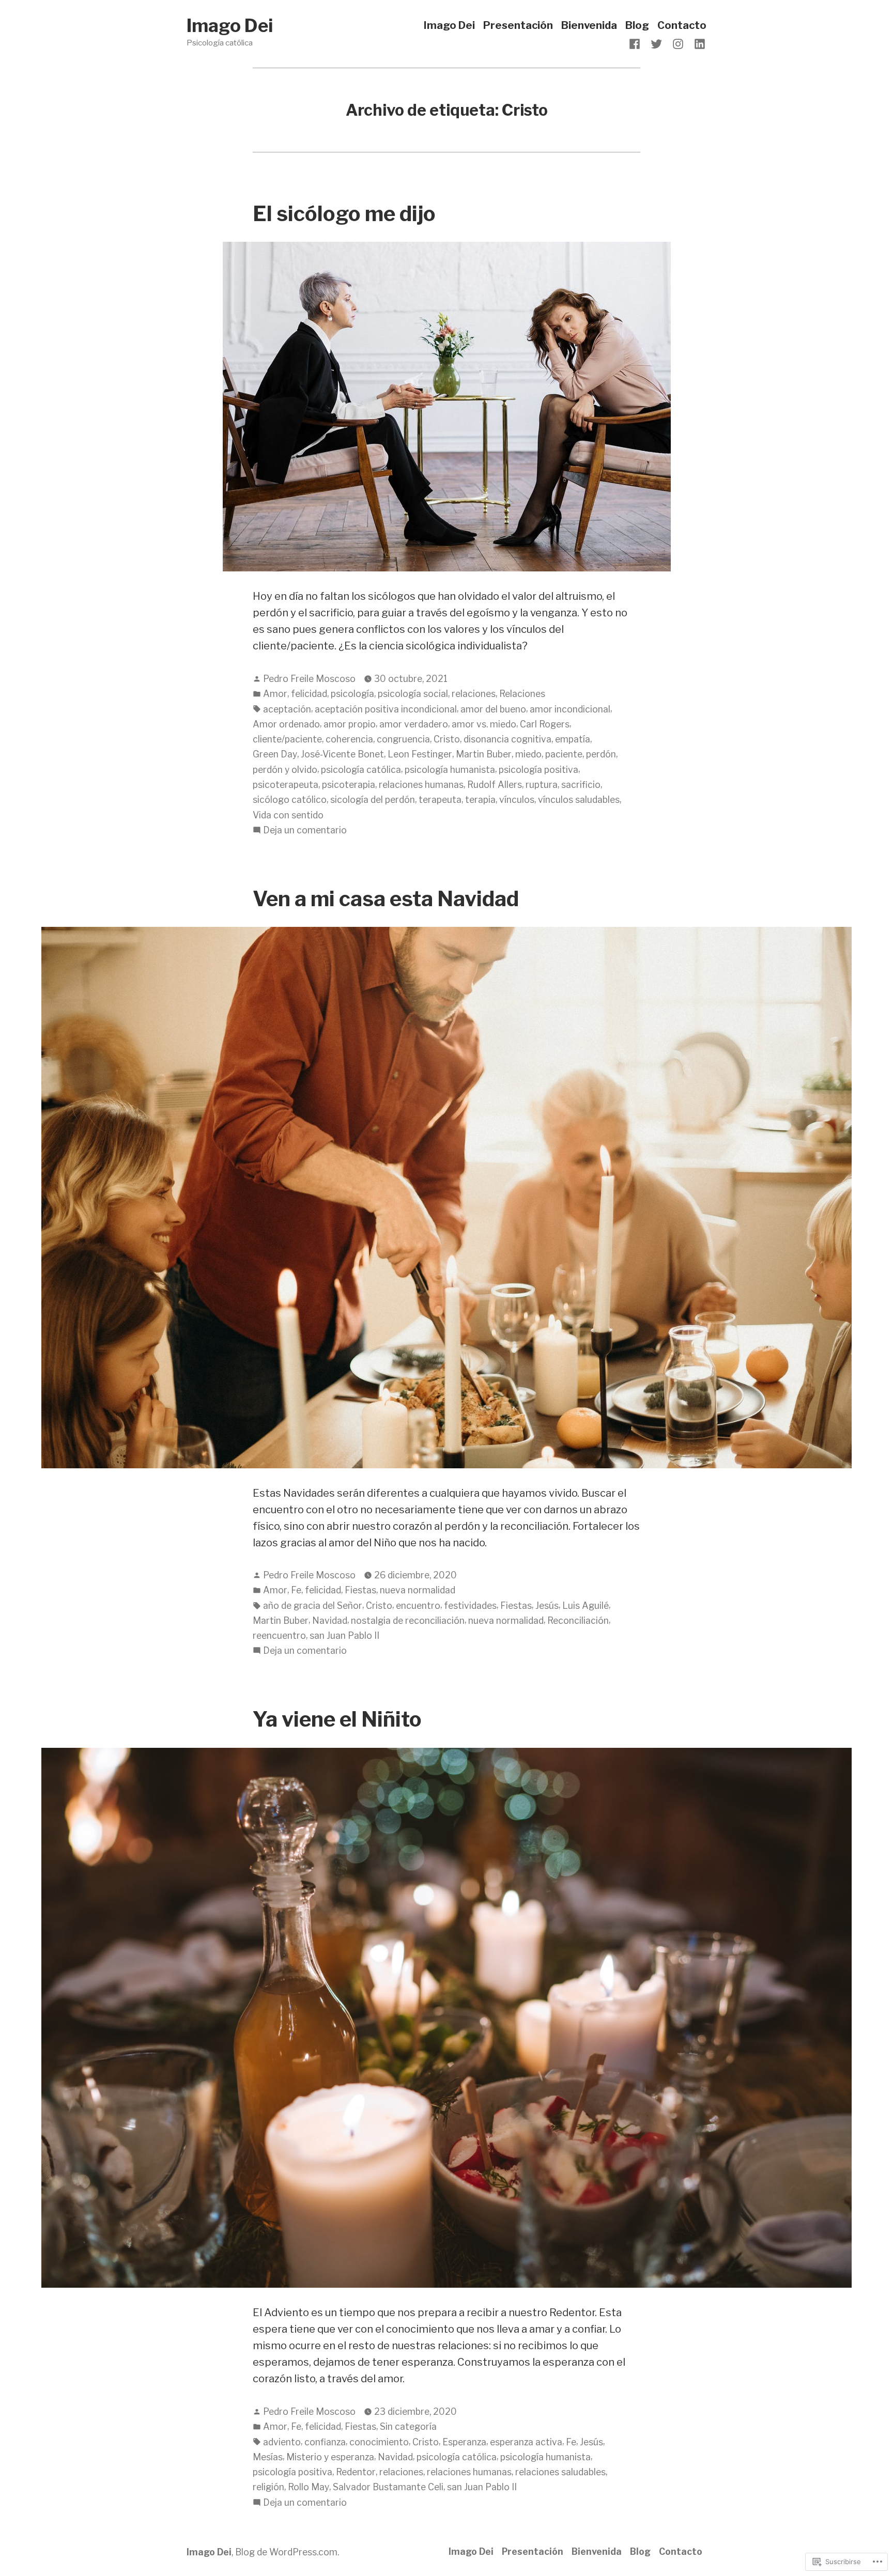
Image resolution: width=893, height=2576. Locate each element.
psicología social (413, 694)
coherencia (349, 739)
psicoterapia (349, 785)
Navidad (330, 1620)
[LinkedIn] (698, 43)
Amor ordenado (286, 724)
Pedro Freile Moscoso (309, 679)
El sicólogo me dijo (344, 214)
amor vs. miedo (484, 724)
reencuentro (279, 1635)
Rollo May (309, 2487)
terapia (480, 800)
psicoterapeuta (286, 785)
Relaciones (522, 694)
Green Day (275, 754)
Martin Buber (484, 754)
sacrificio (581, 785)
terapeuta (440, 800)
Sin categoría (408, 2426)
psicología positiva (538, 770)
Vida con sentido (288, 815)
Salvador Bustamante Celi (388, 2487)
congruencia (403, 739)
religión (268, 2487)
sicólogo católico (290, 800)
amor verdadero (414, 724)
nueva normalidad (418, 1590)
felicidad (309, 694)
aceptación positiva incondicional (386, 709)
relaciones (474, 694)
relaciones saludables (560, 2472)
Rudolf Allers (495, 785)
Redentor (356, 2472)
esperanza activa (526, 2442)
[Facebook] (637, 43)
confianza (325, 2442)
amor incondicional (570, 709)
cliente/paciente (287, 739)
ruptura (542, 785)
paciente (564, 754)
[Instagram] (678, 43)
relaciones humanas (421, 785)
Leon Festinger (420, 754)
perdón (601, 754)
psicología (352, 694)
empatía (573, 739)
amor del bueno (493, 709)
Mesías (268, 2457)
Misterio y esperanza (330, 2457)
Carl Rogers (545, 724)
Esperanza (464, 2442)
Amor (275, 694)
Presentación (518, 26)
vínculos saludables (579, 800)
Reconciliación (578, 1620)
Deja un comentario (305, 831)
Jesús (547, 1605)
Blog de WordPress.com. (287, 2552)
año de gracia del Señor (313, 1605)
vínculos (517, 800)
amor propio (350, 724)
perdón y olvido (285, 770)
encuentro (418, 1605)
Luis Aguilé (586, 1605)
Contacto (682, 26)
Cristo (447, 739)
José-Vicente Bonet (342, 754)
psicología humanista (450, 770)
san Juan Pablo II (344, 1635)
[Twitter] (656, 43)
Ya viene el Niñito (337, 1719)
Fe (296, 1590)
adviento (282, 2442)
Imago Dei (230, 26)
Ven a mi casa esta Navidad (386, 899)
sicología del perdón (373, 800)
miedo (528, 754)
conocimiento (379, 2442)
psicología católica (361, 770)
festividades (470, 1605)
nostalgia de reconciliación (408, 1620)
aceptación (287, 709)
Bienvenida (589, 26)
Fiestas (360, 1590)
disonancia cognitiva (507, 739)
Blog (637, 26)
